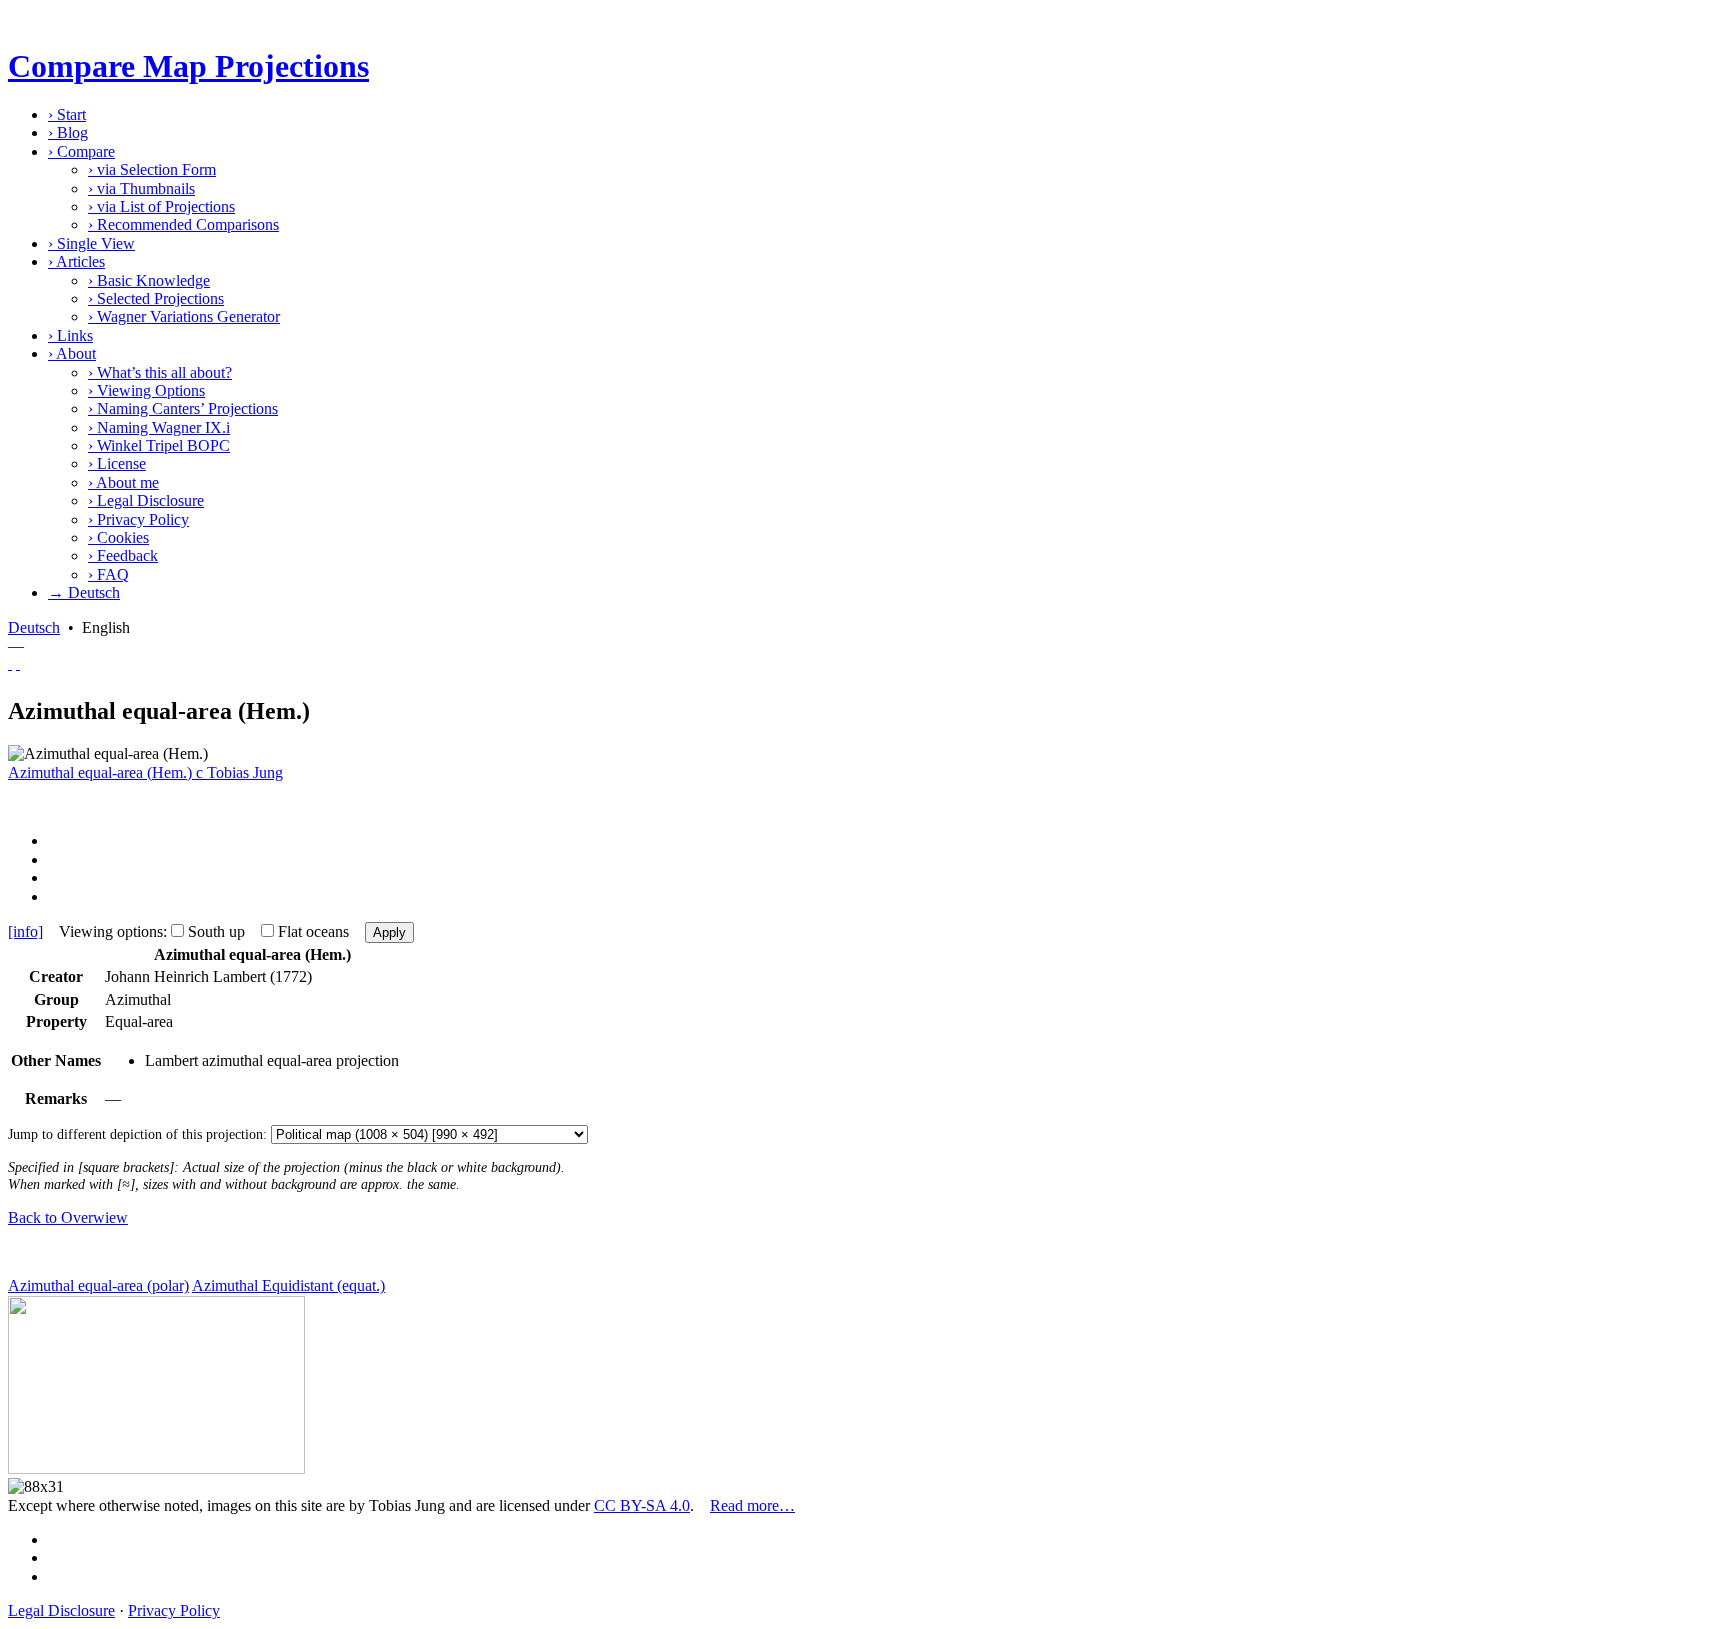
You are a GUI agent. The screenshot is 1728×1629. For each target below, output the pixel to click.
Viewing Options (146, 390)
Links (70, 335)
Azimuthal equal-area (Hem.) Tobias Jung (145, 772)
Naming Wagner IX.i (159, 427)
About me (123, 482)
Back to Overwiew (68, 1217)
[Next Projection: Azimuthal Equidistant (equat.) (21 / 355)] (18, 663)
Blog (68, 132)
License (117, 463)
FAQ (108, 574)
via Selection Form (152, 169)
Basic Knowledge (149, 280)
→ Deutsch (84, 592)
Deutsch (34, 627)
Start (67, 114)
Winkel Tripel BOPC (159, 445)
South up (216, 931)
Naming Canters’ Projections (183, 408)
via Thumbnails (141, 188)
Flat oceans (313, 931)
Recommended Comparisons (183, 224)
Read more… (752, 1505)
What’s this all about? (160, 372)
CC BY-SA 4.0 (642, 1505)
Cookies (118, 537)
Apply (389, 932)
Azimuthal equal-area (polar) (98, 1285)
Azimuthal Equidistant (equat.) (288, 1285)
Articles (76, 261)
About (72, 353)
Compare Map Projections (188, 66)
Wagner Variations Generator (184, 316)
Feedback (123, 555)
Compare (81, 151)
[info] (25, 931)
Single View (91, 243)
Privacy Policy (138, 519)
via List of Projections (161, 206)
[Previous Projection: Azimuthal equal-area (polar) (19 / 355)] (10, 663)
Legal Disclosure (146, 500)
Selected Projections (156, 298)
